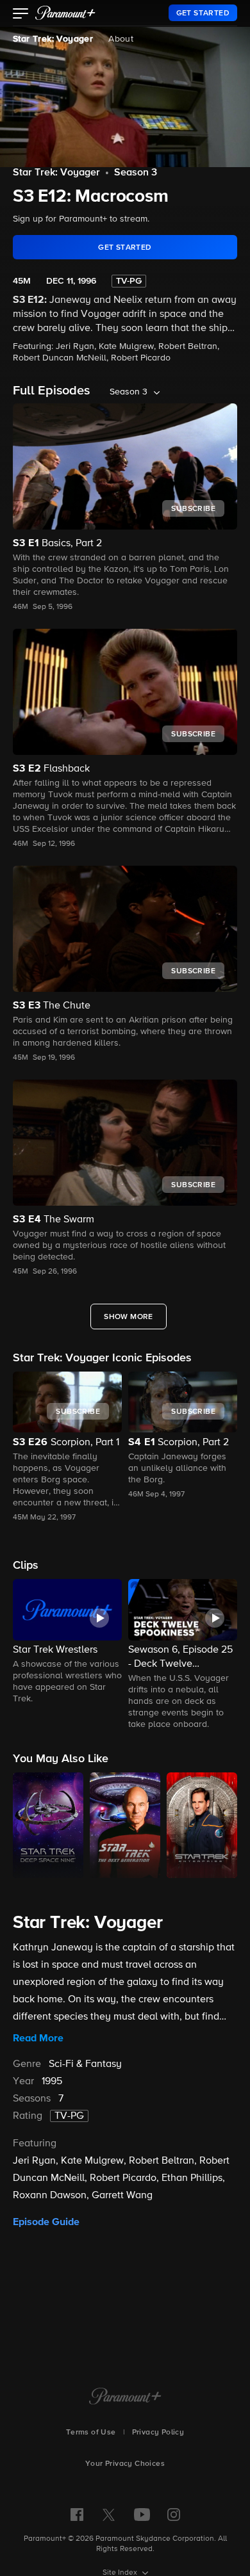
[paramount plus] (65, 13)
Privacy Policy (158, 2433)
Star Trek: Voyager (53, 39)
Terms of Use (91, 2433)
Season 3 (136, 173)
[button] (21, 15)
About (121, 39)
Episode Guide (46, 2222)
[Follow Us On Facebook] (77, 2515)
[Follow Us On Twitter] (109, 2514)
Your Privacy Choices (125, 2464)
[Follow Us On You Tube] (142, 2515)
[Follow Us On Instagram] (174, 2515)
